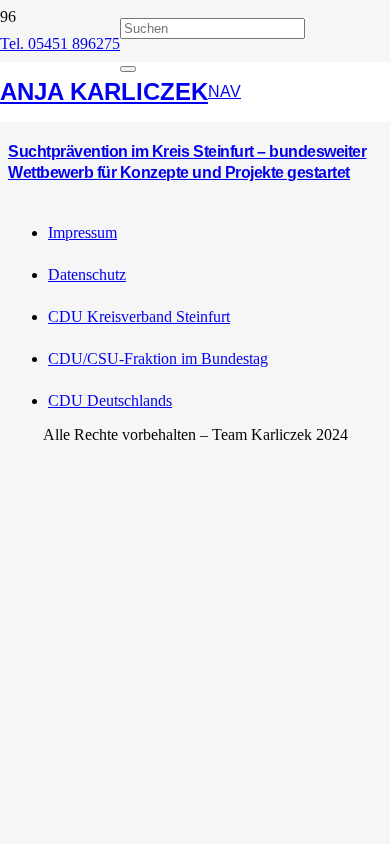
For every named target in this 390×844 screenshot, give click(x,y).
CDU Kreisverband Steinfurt (139, 316)
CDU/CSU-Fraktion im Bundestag (158, 358)
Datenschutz (87, 274)
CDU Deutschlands (110, 400)
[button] (224, 92)
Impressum (82, 232)
